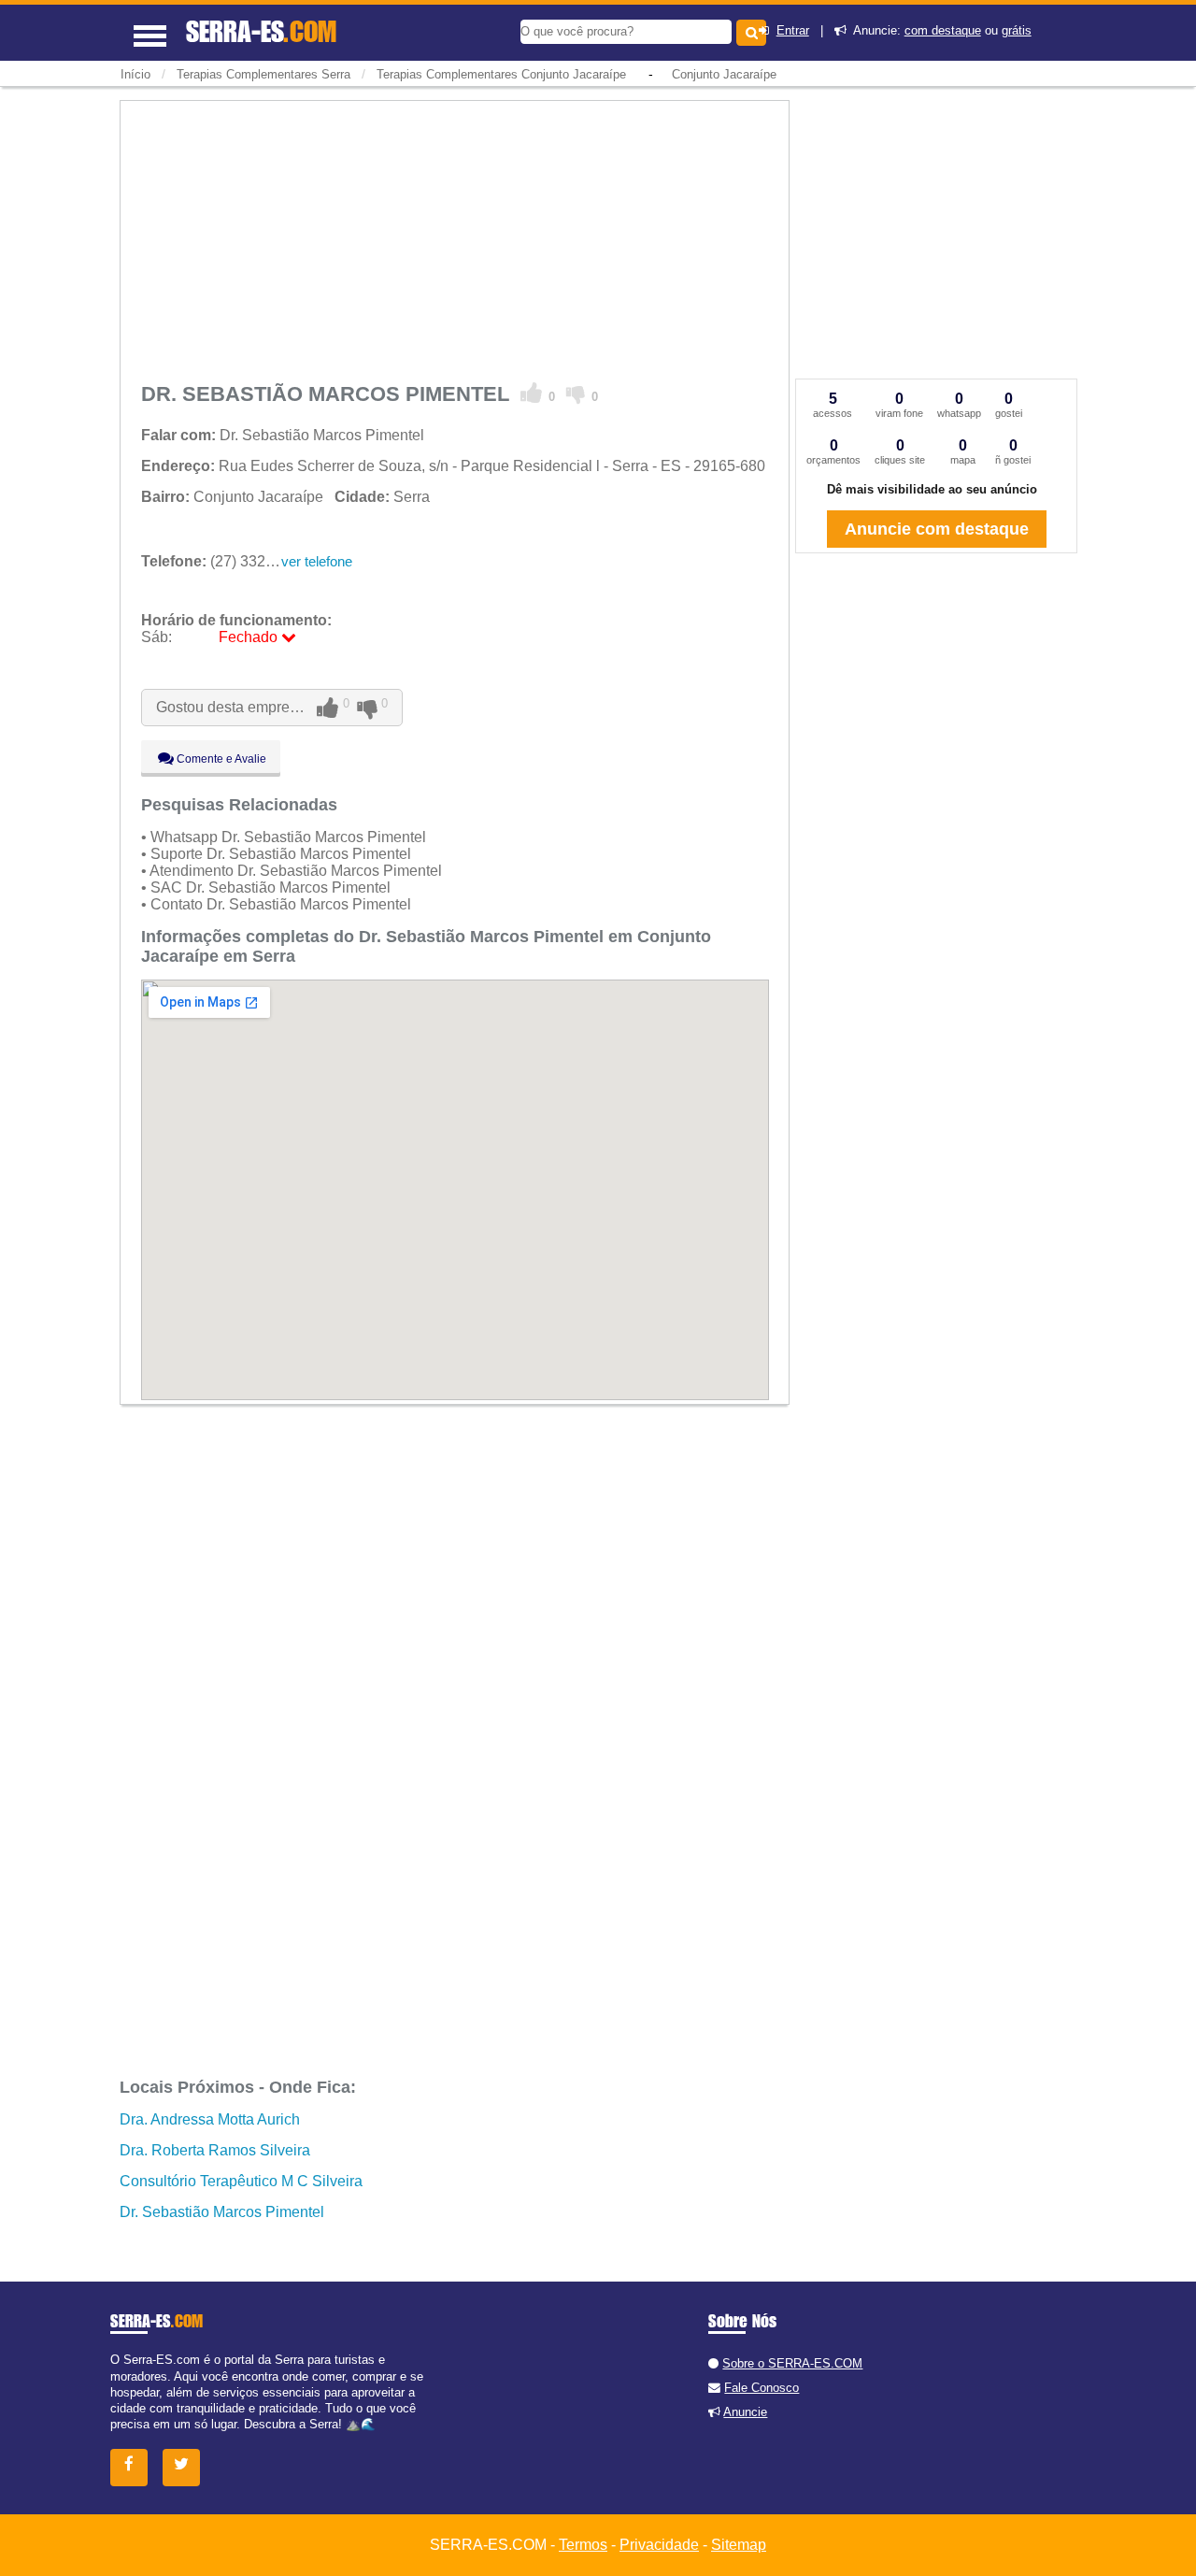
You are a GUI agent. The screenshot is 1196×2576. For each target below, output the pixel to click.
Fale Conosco (762, 2388)
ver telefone (317, 561)
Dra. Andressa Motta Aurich (210, 2119)
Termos (583, 2545)
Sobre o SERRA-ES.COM (792, 2363)
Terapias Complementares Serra (263, 74)
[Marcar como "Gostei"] (532, 394)
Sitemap (739, 2545)
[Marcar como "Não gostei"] (576, 394)
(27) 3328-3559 (227, 561)
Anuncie (745, 2412)
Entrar (793, 30)
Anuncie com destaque (937, 529)
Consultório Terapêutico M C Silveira (241, 2181)
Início (135, 74)
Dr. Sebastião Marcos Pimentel (222, 2212)
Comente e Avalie (220, 759)
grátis (1017, 30)
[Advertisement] (455, 238)
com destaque (943, 30)
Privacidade (659, 2545)
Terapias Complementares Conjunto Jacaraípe (501, 74)
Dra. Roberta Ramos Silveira (215, 2150)
